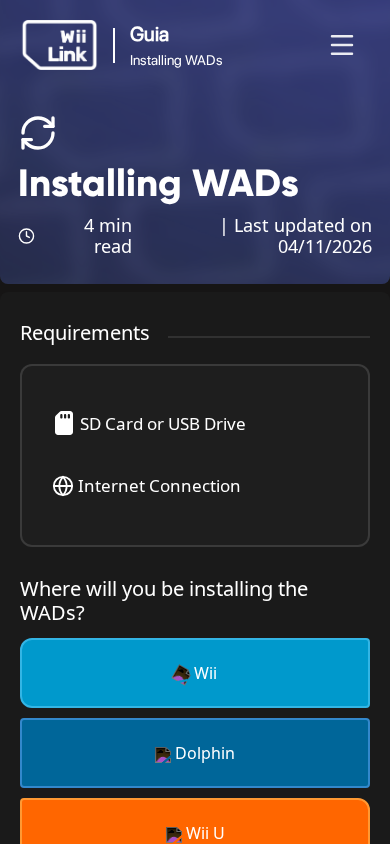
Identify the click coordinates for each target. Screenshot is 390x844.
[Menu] (342, 45)
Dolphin (203, 753)
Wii (203, 673)
